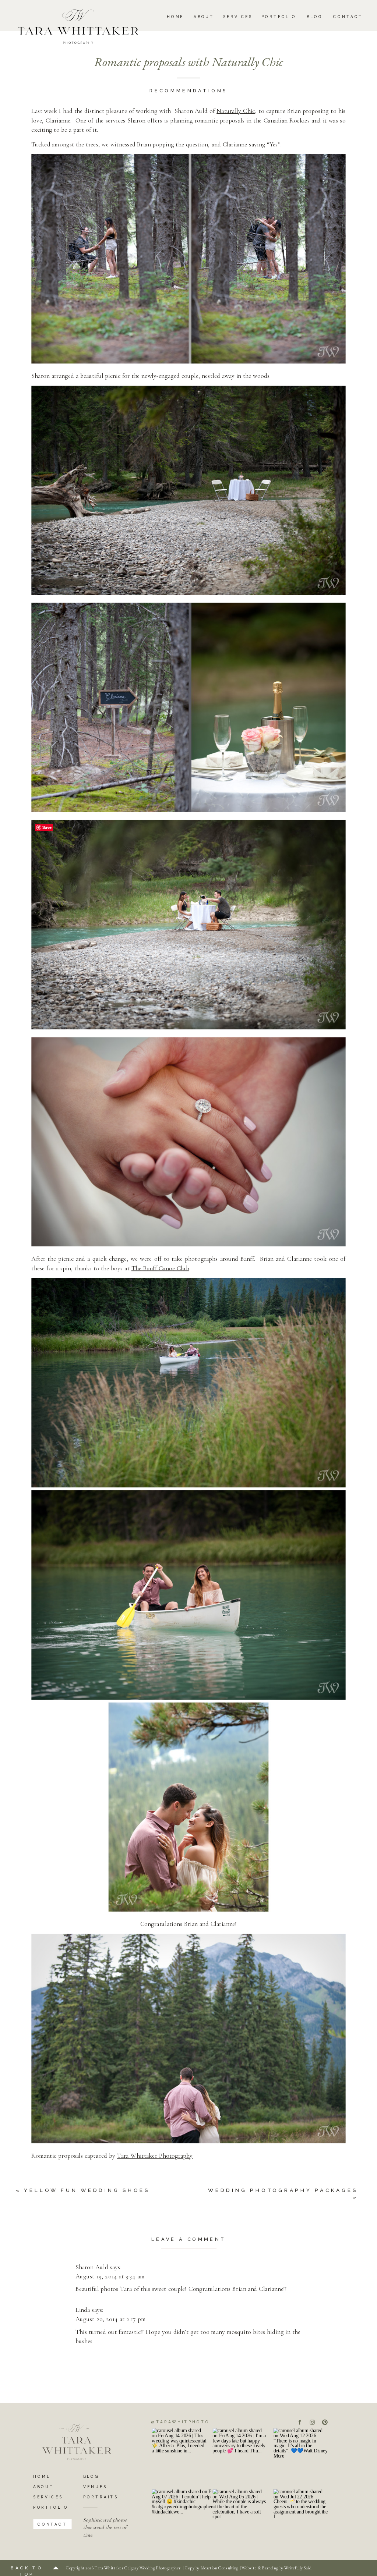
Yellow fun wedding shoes (87, 2190)
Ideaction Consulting (220, 2568)
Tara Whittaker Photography (155, 2155)
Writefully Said (298, 2568)
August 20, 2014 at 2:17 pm (111, 2319)
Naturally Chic (236, 111)
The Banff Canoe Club (160, 1268)
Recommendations (188, 91)
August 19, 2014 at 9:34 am (110, 2277)
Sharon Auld (92, 2267)
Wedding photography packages (283, 2190)
